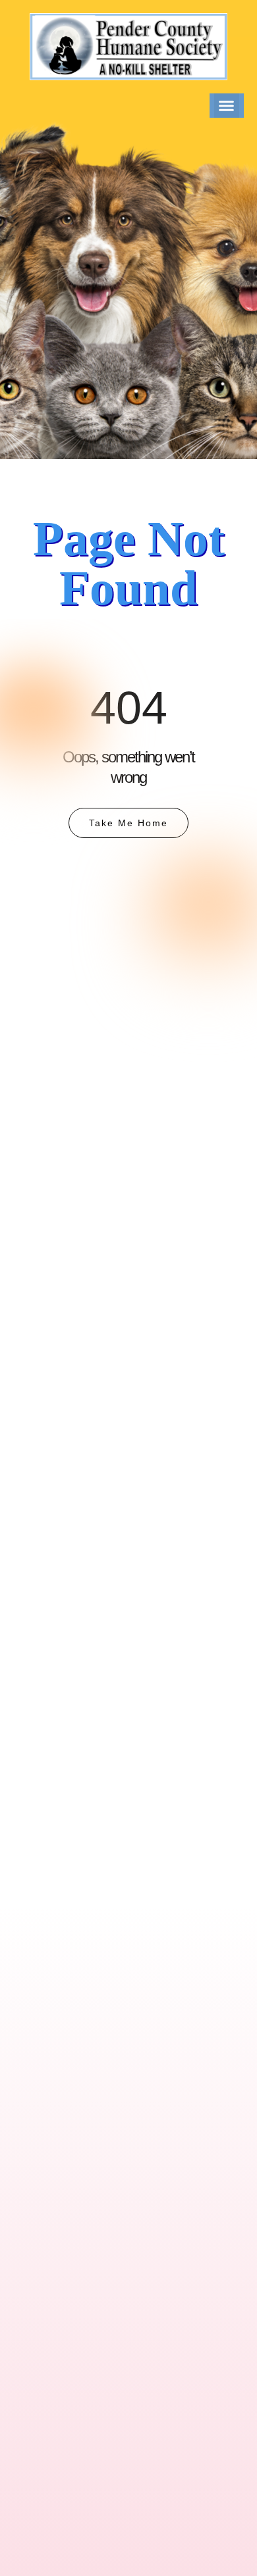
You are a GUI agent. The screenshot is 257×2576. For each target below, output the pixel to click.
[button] (227, 106)
